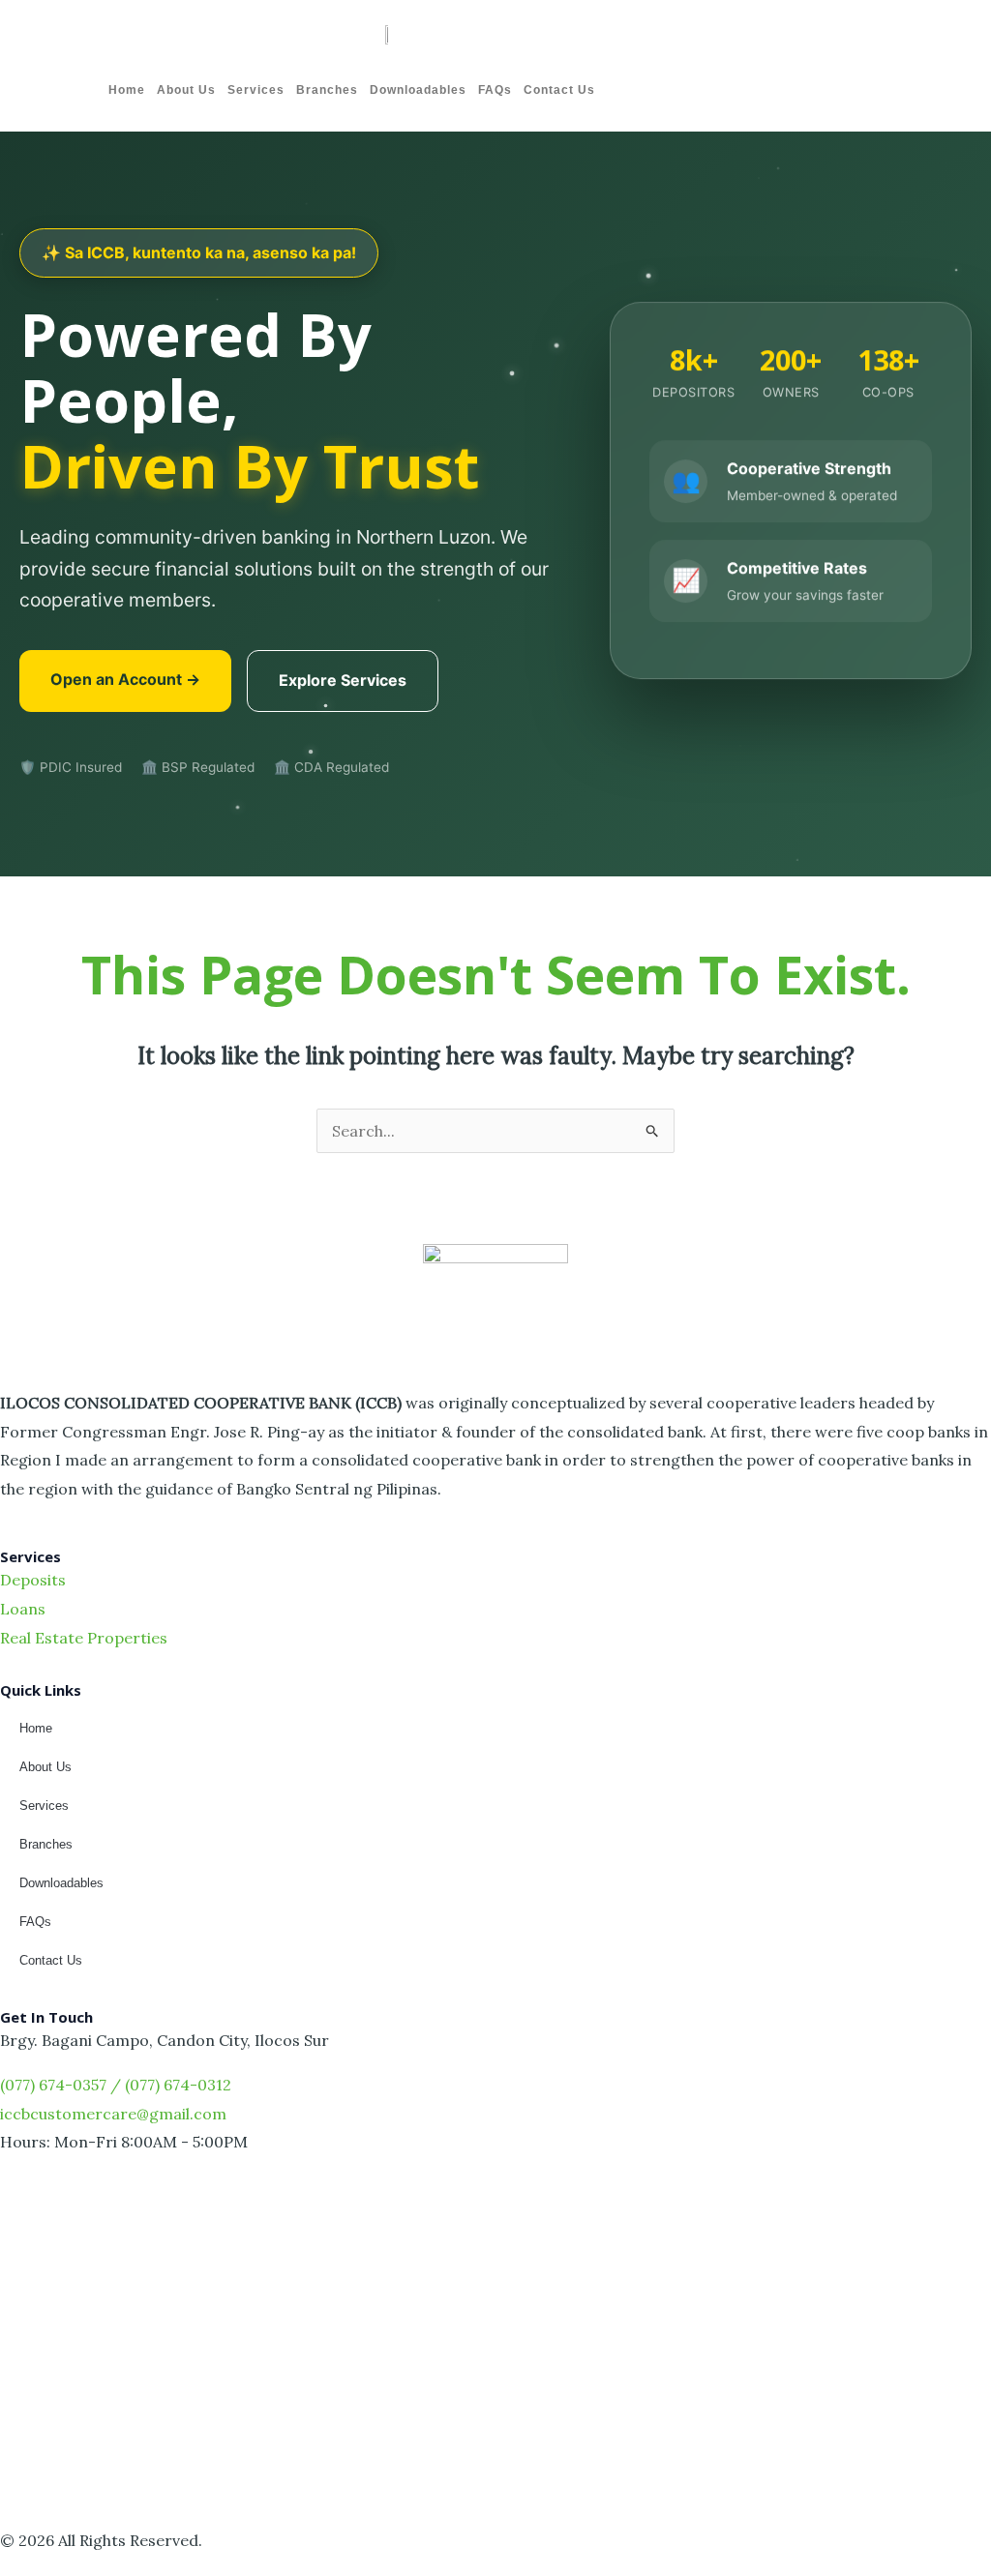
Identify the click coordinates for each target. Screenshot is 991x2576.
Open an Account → (125, 679)
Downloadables (418, 90)
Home (127, 90)
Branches (327, 90)
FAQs (495, 90)
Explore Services (343, 680)
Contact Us (559, 90)
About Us (186, 90)
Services (256, 90)
